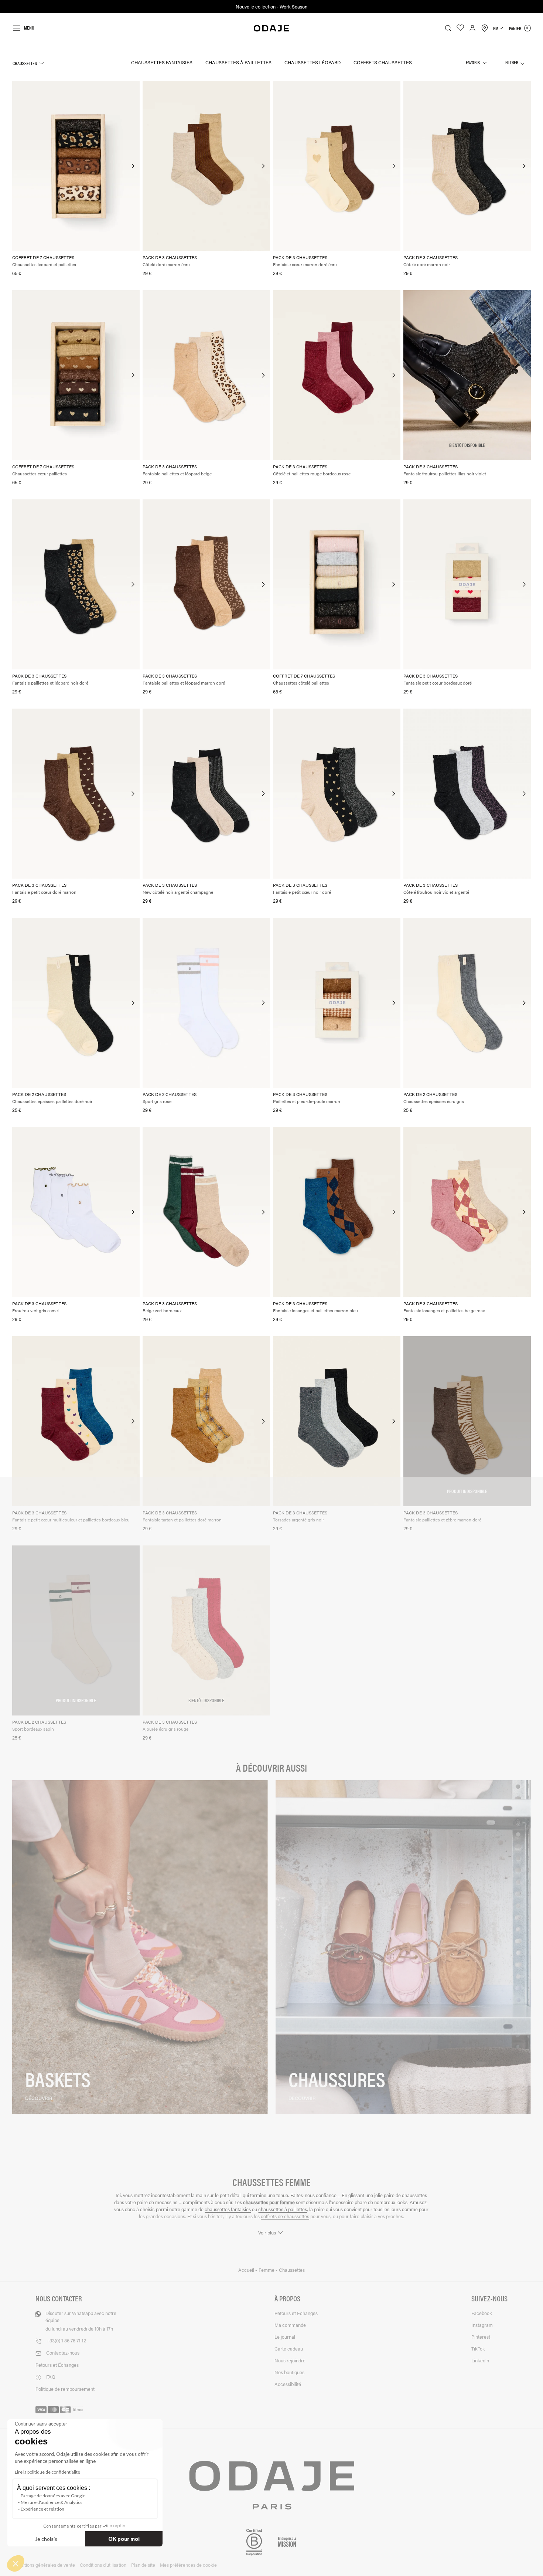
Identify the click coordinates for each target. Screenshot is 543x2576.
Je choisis (46, 2539)
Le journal (285, 2337)
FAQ (51, 2377)
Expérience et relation (42, 2509)
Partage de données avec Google (53, 2496)
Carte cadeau (289, 2348)
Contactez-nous (63, 2353)
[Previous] (18, 166)
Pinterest (481, 2337)
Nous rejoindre (290, 2360)
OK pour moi (124, 2539)
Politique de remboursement (65, 2389)
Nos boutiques (289, 2372)
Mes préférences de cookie (188, 2565)
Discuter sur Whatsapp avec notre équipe (81, 2321)
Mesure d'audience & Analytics (52, 2502)
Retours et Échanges (57, 2365)
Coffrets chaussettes (383, 62)
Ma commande (290, 2325)
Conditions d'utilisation (103, 2565)
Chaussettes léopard (313, 62)
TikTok (478, 2348)
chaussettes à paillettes (283, 2209)
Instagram (482, 2325)
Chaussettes (25, 63)
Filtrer (512, 62)
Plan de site (143, 2565)
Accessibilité (288, 2384)
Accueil (247, 2270)
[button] (16, 2563)
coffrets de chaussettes (285, 2216)
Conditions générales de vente (44, 2565)
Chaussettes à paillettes (238, 62)
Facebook (482, 2313)
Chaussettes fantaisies (162, 62)
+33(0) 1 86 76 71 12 (66, 2340)
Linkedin (480, 2360)
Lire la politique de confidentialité (47, 2472)
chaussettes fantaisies (228, 2209)
